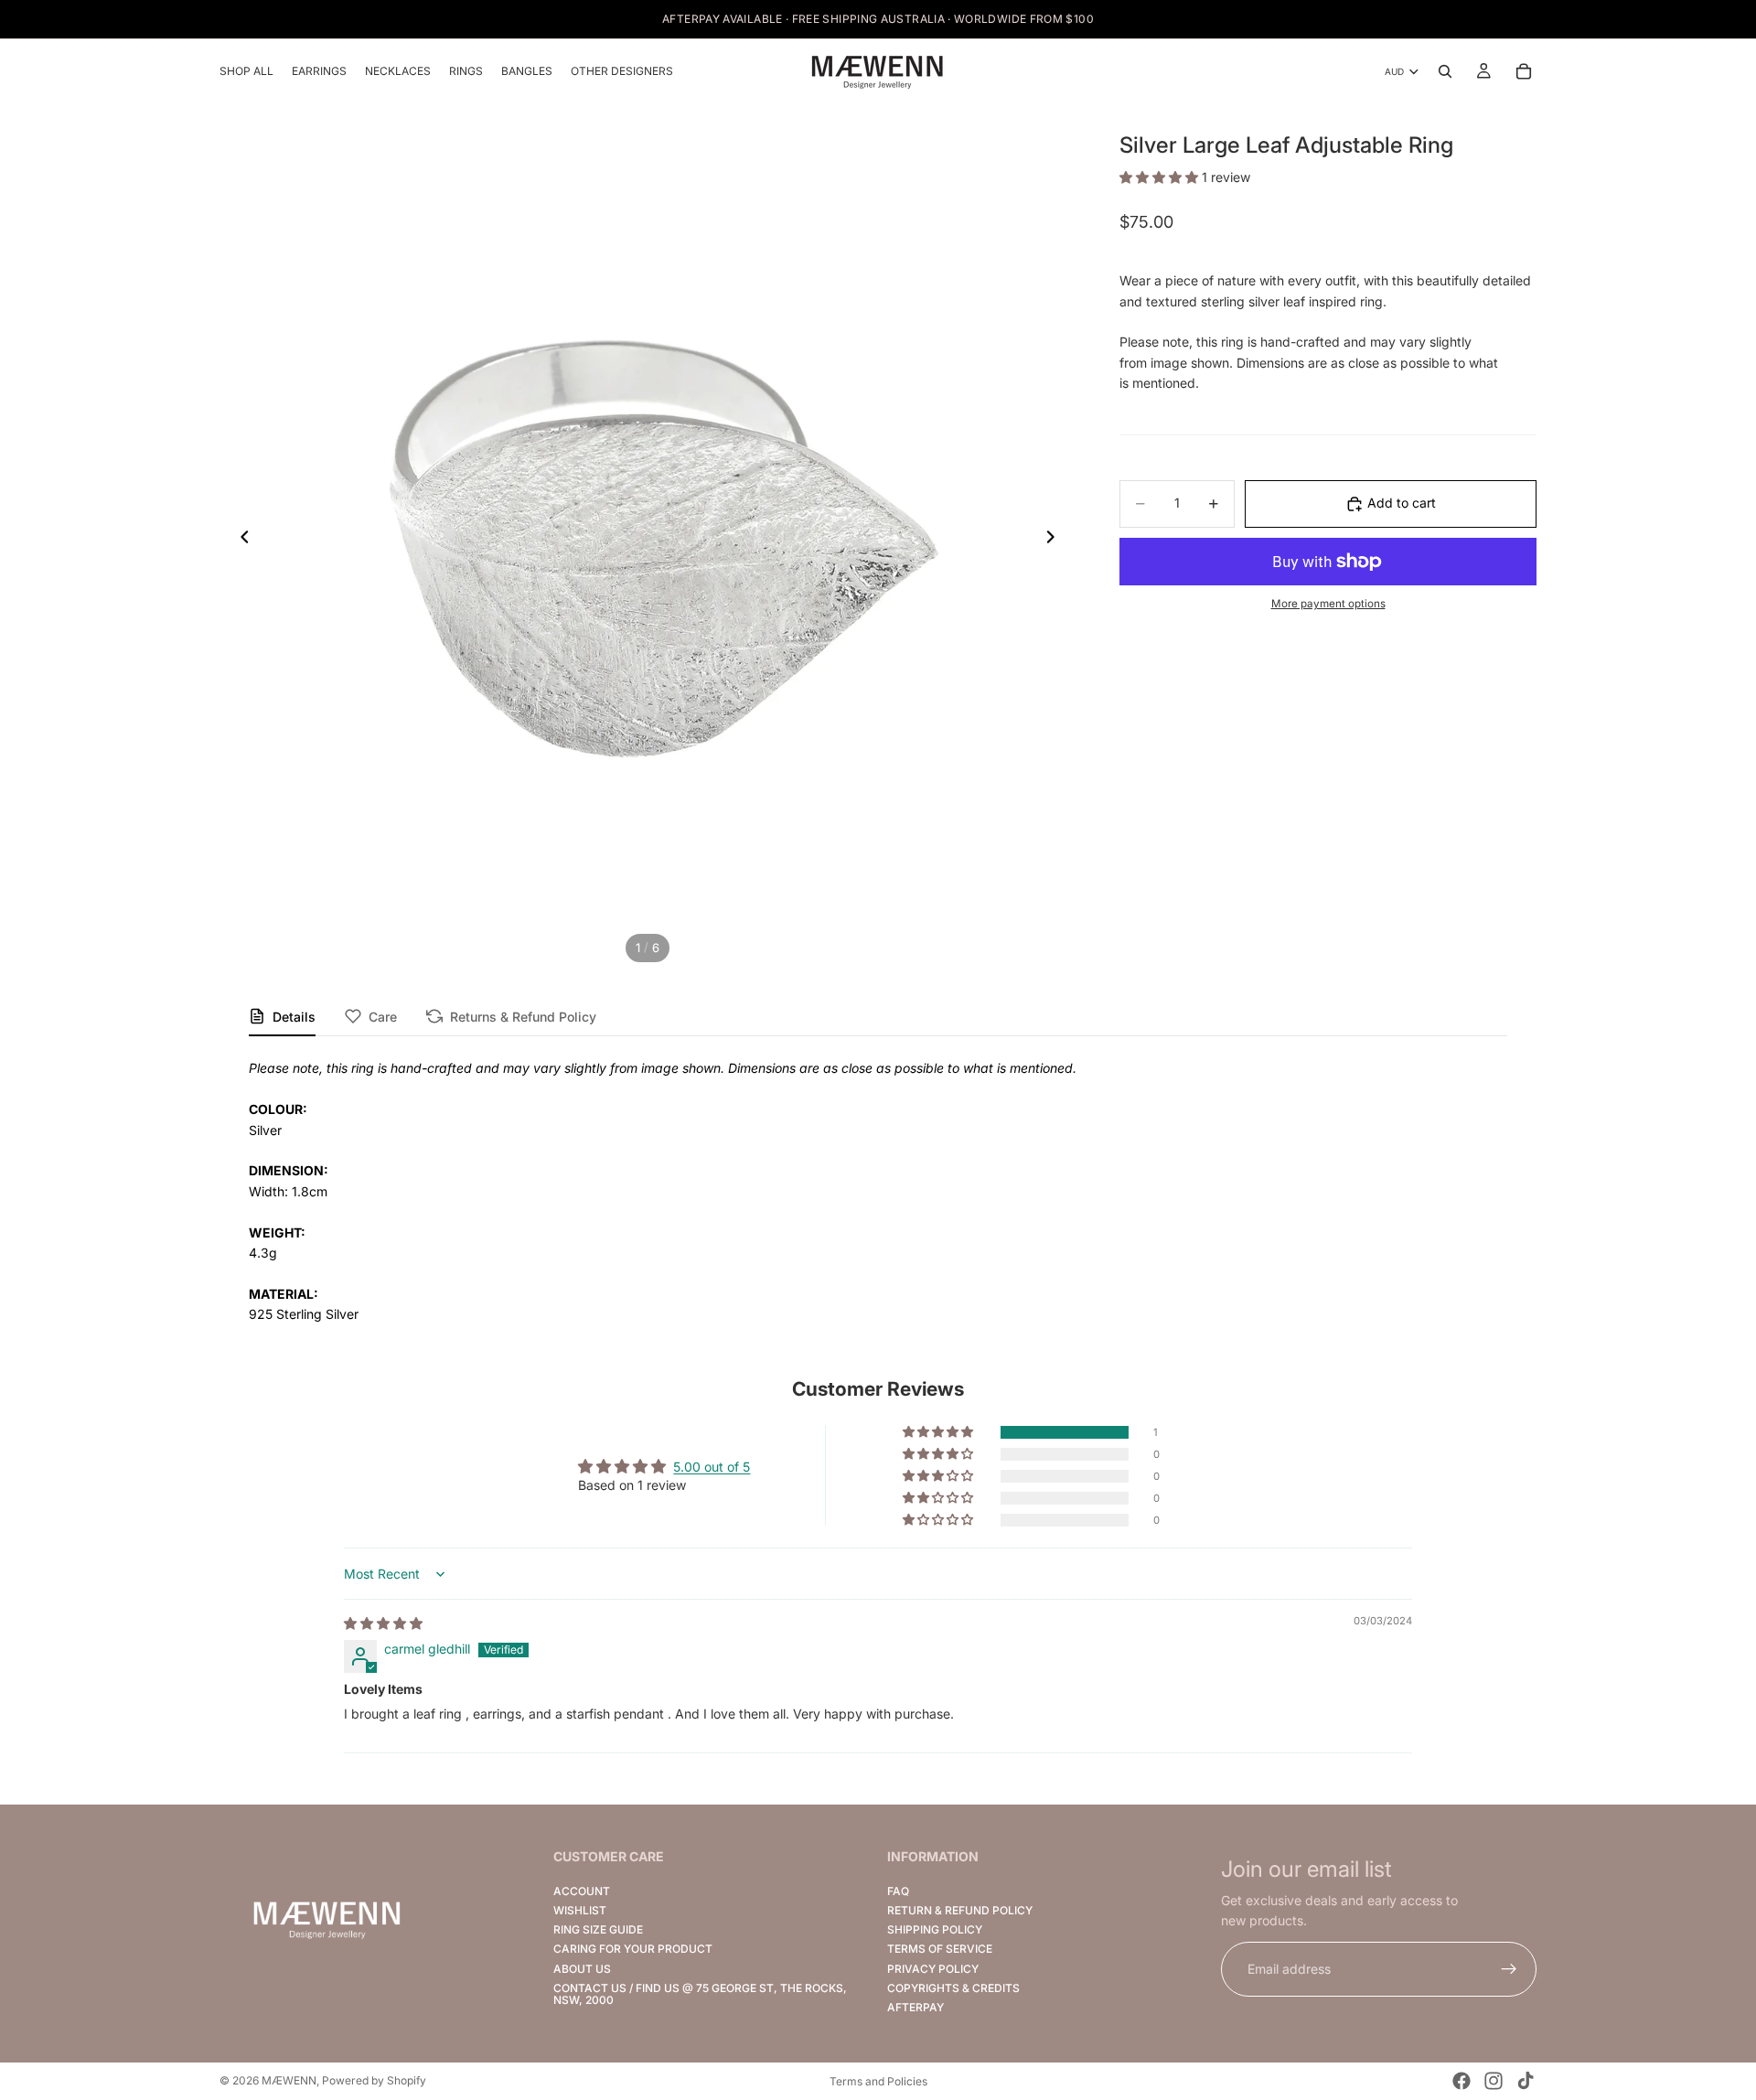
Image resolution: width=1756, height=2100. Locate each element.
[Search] (1445, 71)
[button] (1161, 178)
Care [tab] (383, 1017)
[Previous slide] (240, 540)
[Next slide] (1055, 540)
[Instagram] (1494, 2081)
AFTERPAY (915, 2007)
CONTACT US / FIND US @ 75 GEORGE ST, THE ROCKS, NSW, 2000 (700, 1994)
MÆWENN (289, 2080)
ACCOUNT (582, 1891)
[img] (383, 1623)
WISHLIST (580, 1910)
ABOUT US (582, 1968)
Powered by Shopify (374, 2080)
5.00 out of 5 (712, 1467)
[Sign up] (1509, 1969)
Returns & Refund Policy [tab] (523, 1017)
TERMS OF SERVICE (940, 1949)
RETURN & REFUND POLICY (960, 1910)
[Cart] (1524, 71)
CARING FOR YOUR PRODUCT (633, 1949)
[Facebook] (1462, 2081)
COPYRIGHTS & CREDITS (953, 1988)
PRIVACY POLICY (933, 1968)
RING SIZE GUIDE (598, 1929)
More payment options (1328, 605)
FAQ (898, 1891)
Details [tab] (294, 1017)
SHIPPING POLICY (935, 1929)
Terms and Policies (878, 2081)
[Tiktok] (1526, 2081)
